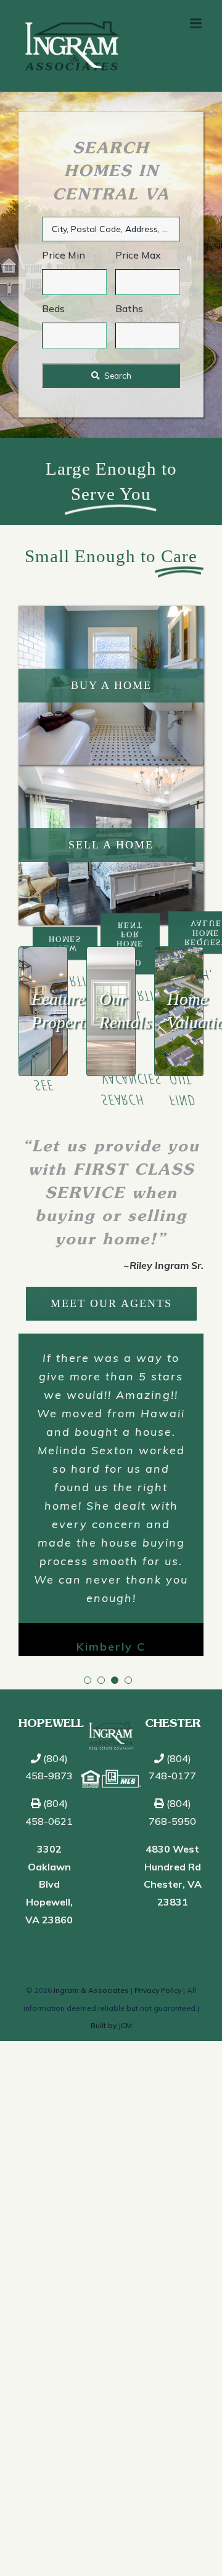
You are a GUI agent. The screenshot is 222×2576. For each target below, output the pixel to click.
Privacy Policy (158, 1985)
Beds (53, 308)
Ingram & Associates (91, 1985)
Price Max (138, 255)
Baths (129, 308)
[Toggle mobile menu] (197, 23)
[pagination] (88, 1675)
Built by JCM (111, 2020)
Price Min (64, 255)
